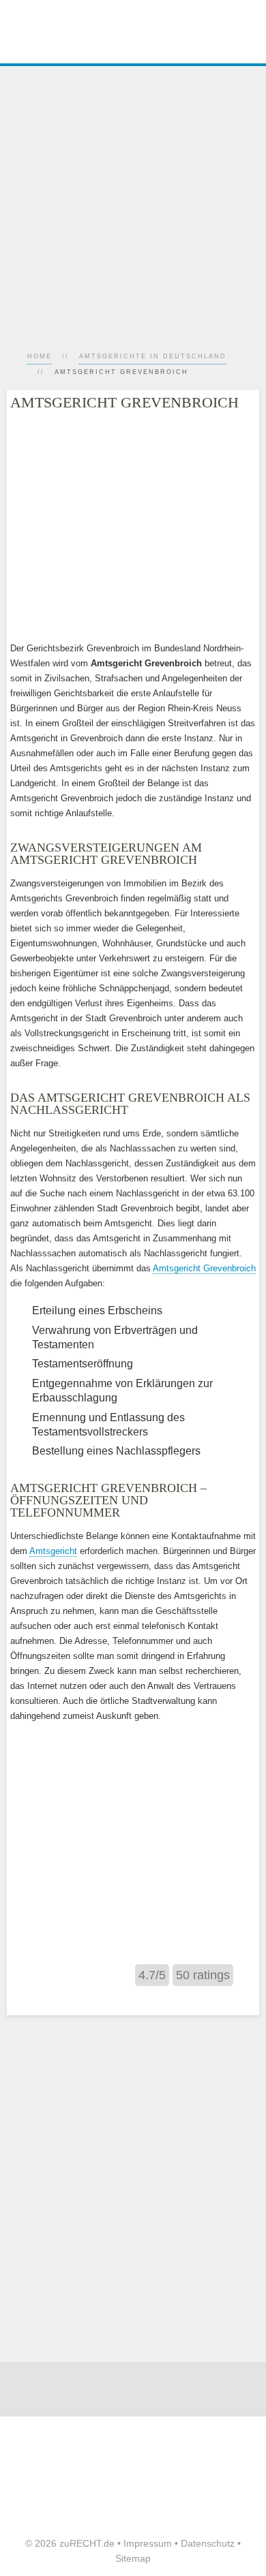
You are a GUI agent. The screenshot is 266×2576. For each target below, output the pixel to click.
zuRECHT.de (87, 2543)
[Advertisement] (133, 199)
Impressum (148, 2543)
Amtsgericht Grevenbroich (204, 1268)
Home (40, 356)
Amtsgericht (53, 1551)
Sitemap (133, 2558)
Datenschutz (208, 2543)
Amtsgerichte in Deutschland (153, 356)
